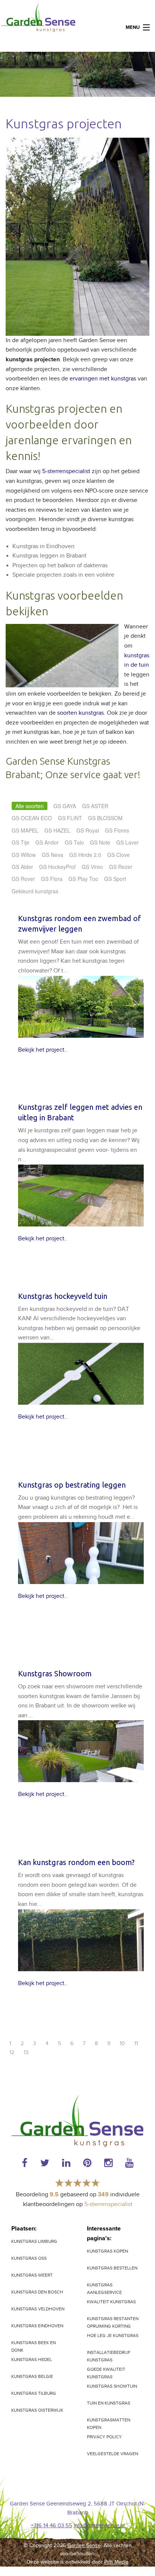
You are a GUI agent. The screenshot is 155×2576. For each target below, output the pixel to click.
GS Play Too (83, 879)
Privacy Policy (104, 2437)
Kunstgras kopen (107, 2251)
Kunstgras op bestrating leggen (72, 1485)
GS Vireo (92, 867)
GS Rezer (121, 867)
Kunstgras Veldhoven (38, 2309)
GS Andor (47, 842)
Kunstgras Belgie (32, 2376)
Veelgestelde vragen (112, 2454)
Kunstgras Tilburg (34, 2393)
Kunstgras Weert (32, 2275)
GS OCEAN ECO (32, 818)
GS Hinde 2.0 (85, 855)
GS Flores (117, 830)
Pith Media (116, 2562)
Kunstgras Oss (29, 2258)
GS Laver (128, 842)
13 (26, 2053)
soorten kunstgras (81, 713)
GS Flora (52, 879)
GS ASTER (95, 806)
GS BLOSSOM (105, 818)
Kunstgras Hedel (32, 2360)
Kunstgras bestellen (112, 2268)
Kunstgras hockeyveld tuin (63, 1296)
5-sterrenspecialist (66, 471)
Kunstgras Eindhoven (37, 2326)
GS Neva (52, 855)
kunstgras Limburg (34, 2241)
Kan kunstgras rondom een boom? (76, 1862)
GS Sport (115, 879)
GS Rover (23, 879)
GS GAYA (65, 806)
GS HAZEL (57, 830)
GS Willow (24, 855)
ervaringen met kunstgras (103, 379)
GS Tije (21, 842)
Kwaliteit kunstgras (111, 2302)
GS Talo (74, 842)
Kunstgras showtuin (112, 2386)
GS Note (100, 842)
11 (136, 2044)
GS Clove (119, 855)
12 (12, 2053)
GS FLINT (70, 818)
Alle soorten (30, 806)
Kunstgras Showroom (55, 1673)
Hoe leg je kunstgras (113, 2336)
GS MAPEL (25, 830)
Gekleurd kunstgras (35, 891)
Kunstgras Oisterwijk (37, 2410)
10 (122, 2044)
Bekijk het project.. (43, 1050)
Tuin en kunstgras (109, 2403)
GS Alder (22, 867)
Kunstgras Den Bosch (37, 2292)
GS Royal (88, 830)
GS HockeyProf (57, 867)
